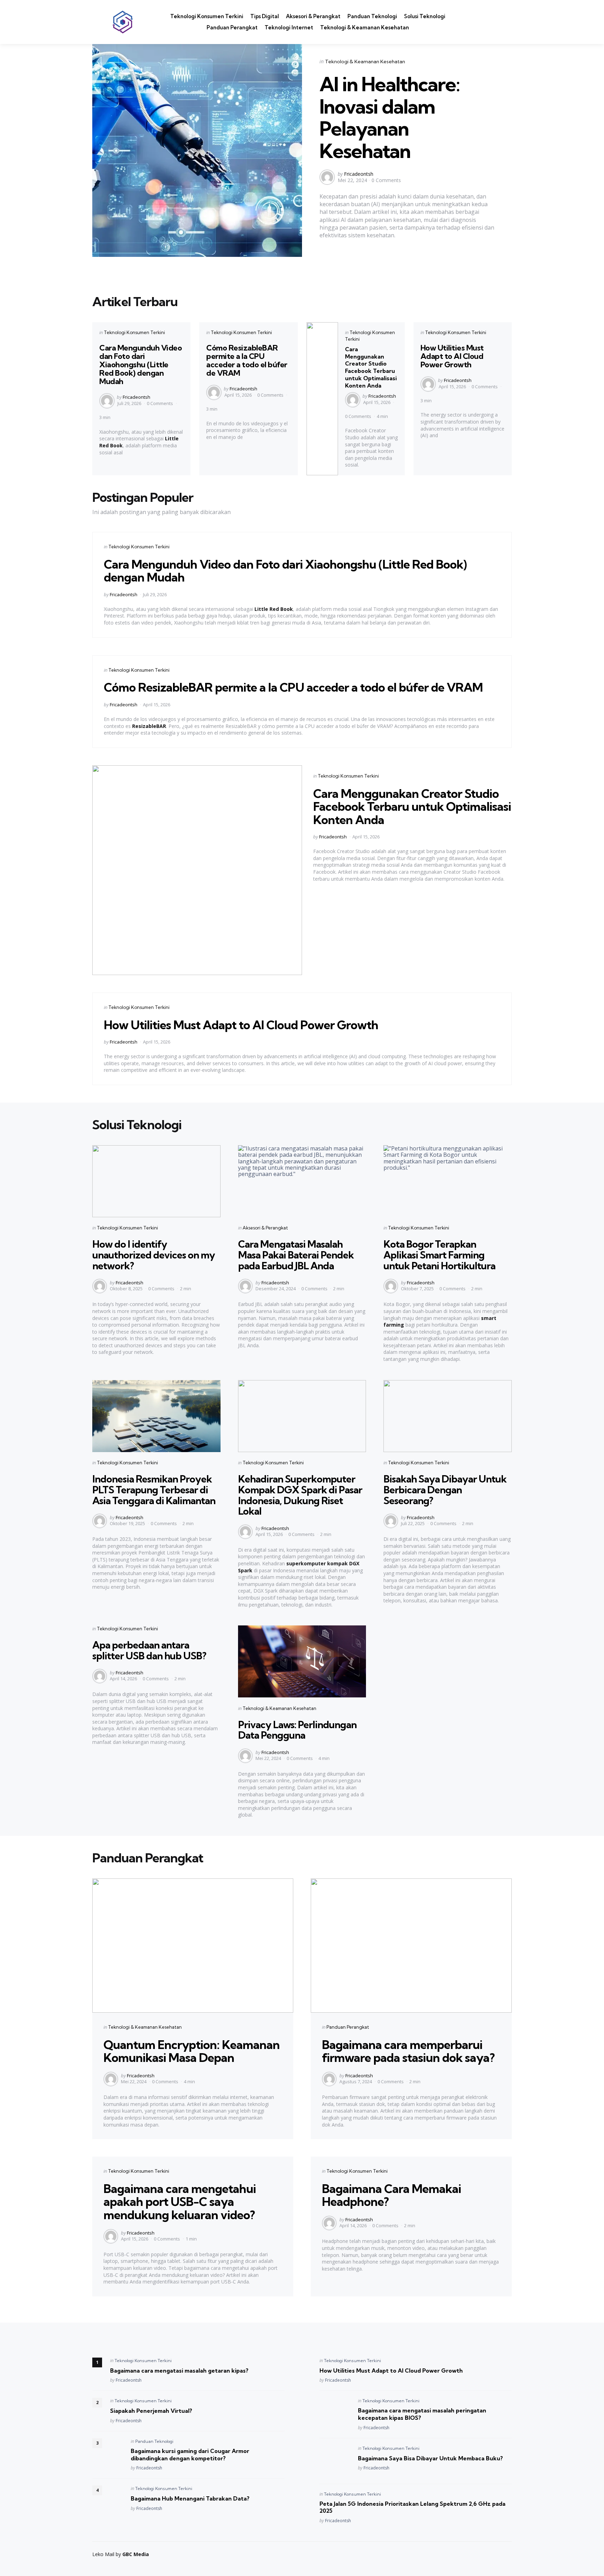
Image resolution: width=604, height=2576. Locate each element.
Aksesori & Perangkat (313, 16)
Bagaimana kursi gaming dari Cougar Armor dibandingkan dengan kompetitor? (190, 2455)
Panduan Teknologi (372, 16)
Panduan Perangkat (232, 27)
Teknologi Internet (289, 27)
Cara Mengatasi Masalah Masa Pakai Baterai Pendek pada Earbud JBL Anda (296, 1255)
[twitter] (474, 18)
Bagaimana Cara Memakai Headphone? (391, 2195)
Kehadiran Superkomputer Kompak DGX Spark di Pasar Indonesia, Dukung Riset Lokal (300, 1495)
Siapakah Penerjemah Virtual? (151, 2411)
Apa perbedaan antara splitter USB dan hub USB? (149, 1650)
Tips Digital (265, 16)
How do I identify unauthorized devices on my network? (154, 1255)
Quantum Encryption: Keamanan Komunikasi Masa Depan (192, 2051)
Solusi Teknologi (425, 16)
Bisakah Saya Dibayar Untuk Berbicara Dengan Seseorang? (445, 1490)
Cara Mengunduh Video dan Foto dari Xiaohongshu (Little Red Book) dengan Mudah (141, 365)
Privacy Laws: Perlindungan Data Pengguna (297, 1730)
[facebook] (484, 18)
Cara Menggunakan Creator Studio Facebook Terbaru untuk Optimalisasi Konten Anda (371, 367)
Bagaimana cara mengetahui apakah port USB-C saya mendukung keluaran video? (180, 2202)
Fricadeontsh (359, 174)
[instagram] (475, 27)
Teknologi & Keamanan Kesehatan (365, 27)
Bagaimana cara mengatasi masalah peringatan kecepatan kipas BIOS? (422, 2414)
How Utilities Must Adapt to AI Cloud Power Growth (452, 356)
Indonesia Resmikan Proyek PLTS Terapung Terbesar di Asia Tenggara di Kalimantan (154, 1490)
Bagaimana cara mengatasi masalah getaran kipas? (179, 2371)
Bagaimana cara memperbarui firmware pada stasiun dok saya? (408, 2051)
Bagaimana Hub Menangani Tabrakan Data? (190, 2498)
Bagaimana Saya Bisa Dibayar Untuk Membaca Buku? (430, 2458)
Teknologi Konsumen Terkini (207, 16)
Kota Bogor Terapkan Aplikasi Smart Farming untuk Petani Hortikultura (439, 1255)
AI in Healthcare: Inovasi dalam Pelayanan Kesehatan (390, 117)
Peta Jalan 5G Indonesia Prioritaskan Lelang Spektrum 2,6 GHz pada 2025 (412, 2507)
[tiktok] (486, 27)
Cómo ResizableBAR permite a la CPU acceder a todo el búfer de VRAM (247, 360)
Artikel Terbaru (135, 301)
